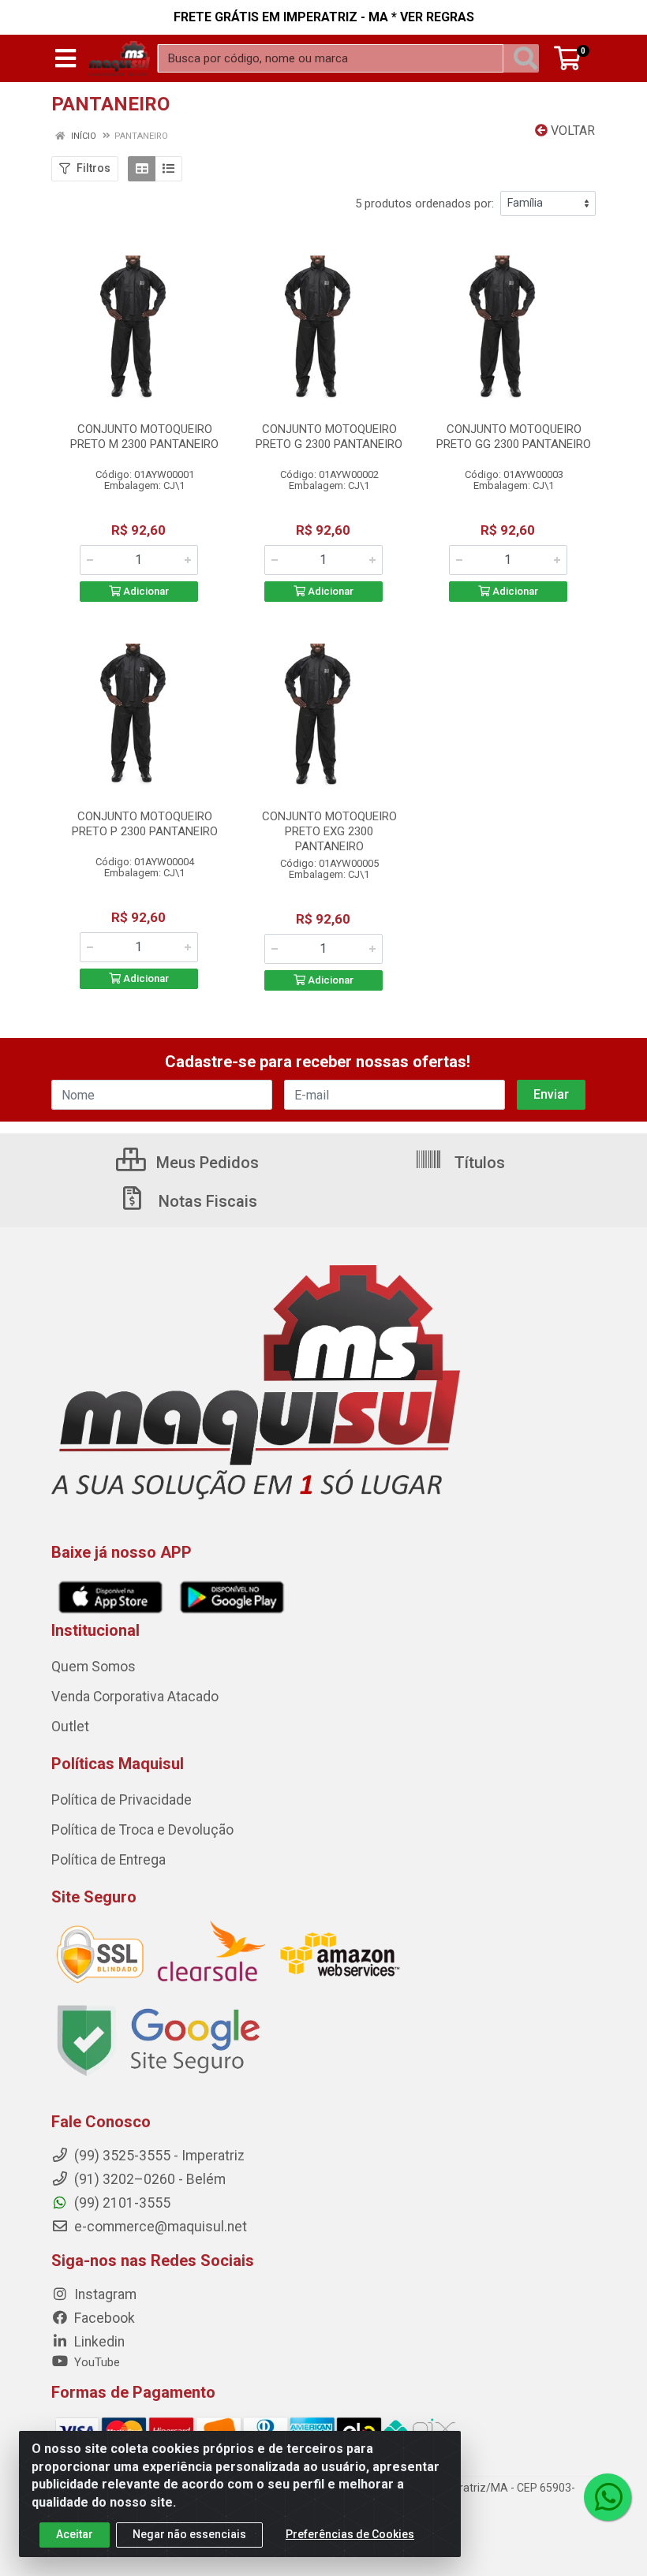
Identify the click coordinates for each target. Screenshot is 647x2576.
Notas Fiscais (206, 1201)
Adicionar (145, 591)
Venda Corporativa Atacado (135, 1697)
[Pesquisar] (525, 58)
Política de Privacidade (122, 1800)
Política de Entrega (108, 1860)
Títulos (478, 1163)
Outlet (70, 1727)
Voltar (571, 131)
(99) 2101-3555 (121, 2203)
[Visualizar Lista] (168, 169)
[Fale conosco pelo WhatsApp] (608, 2497)
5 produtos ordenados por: (424, 203)
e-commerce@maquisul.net (159, 2227)
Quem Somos (93, 1667)
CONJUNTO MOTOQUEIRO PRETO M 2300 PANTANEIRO (144, 437)
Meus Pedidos (206, 1163)
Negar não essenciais (189, 2534)
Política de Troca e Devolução (142, 1830)
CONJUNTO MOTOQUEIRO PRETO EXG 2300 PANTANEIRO (329, 831)
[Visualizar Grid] (142, 169)
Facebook (103, 2318)
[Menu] (65, 58)
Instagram (104, 2294)
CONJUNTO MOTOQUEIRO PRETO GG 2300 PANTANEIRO (514, 437)
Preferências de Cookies (350, 2534)
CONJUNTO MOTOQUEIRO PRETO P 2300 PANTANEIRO (145, 824)
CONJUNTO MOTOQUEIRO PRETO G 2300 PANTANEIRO (329, 437)
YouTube (95, 2362)
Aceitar (75, 2534)
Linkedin (98, 2342)
